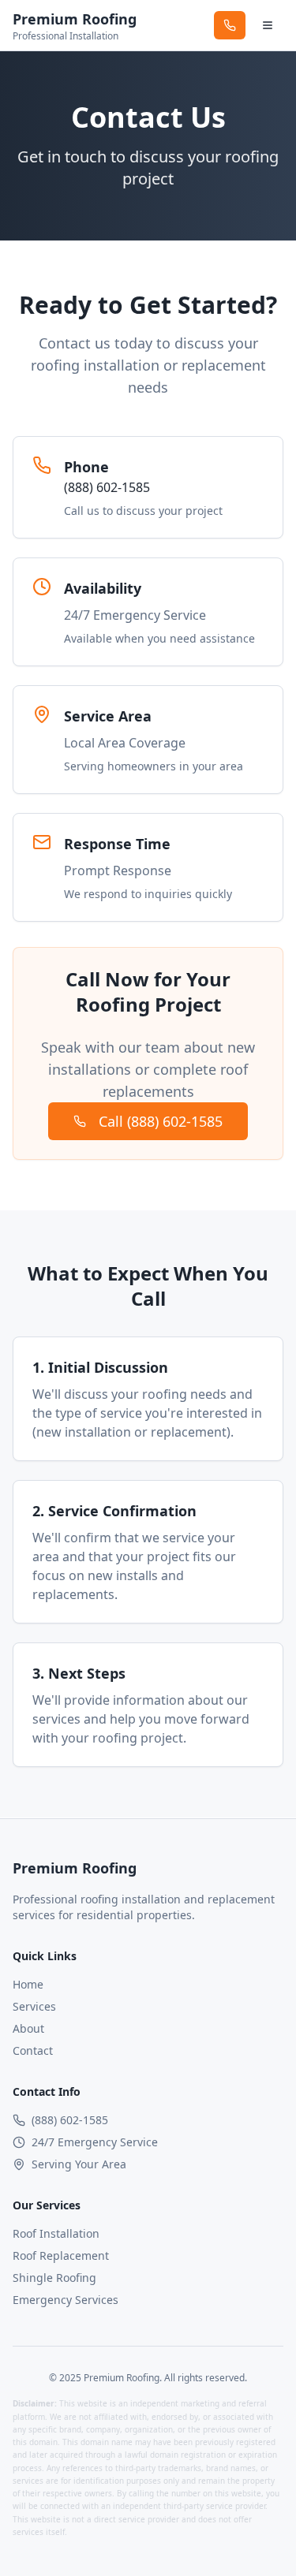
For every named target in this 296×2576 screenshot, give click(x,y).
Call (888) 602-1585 (161, 1121)
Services (34, 2006)
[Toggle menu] (268, 25)
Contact (33, 2050)
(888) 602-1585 (107, 487)
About (28, 2028)
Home (28, 1984)
